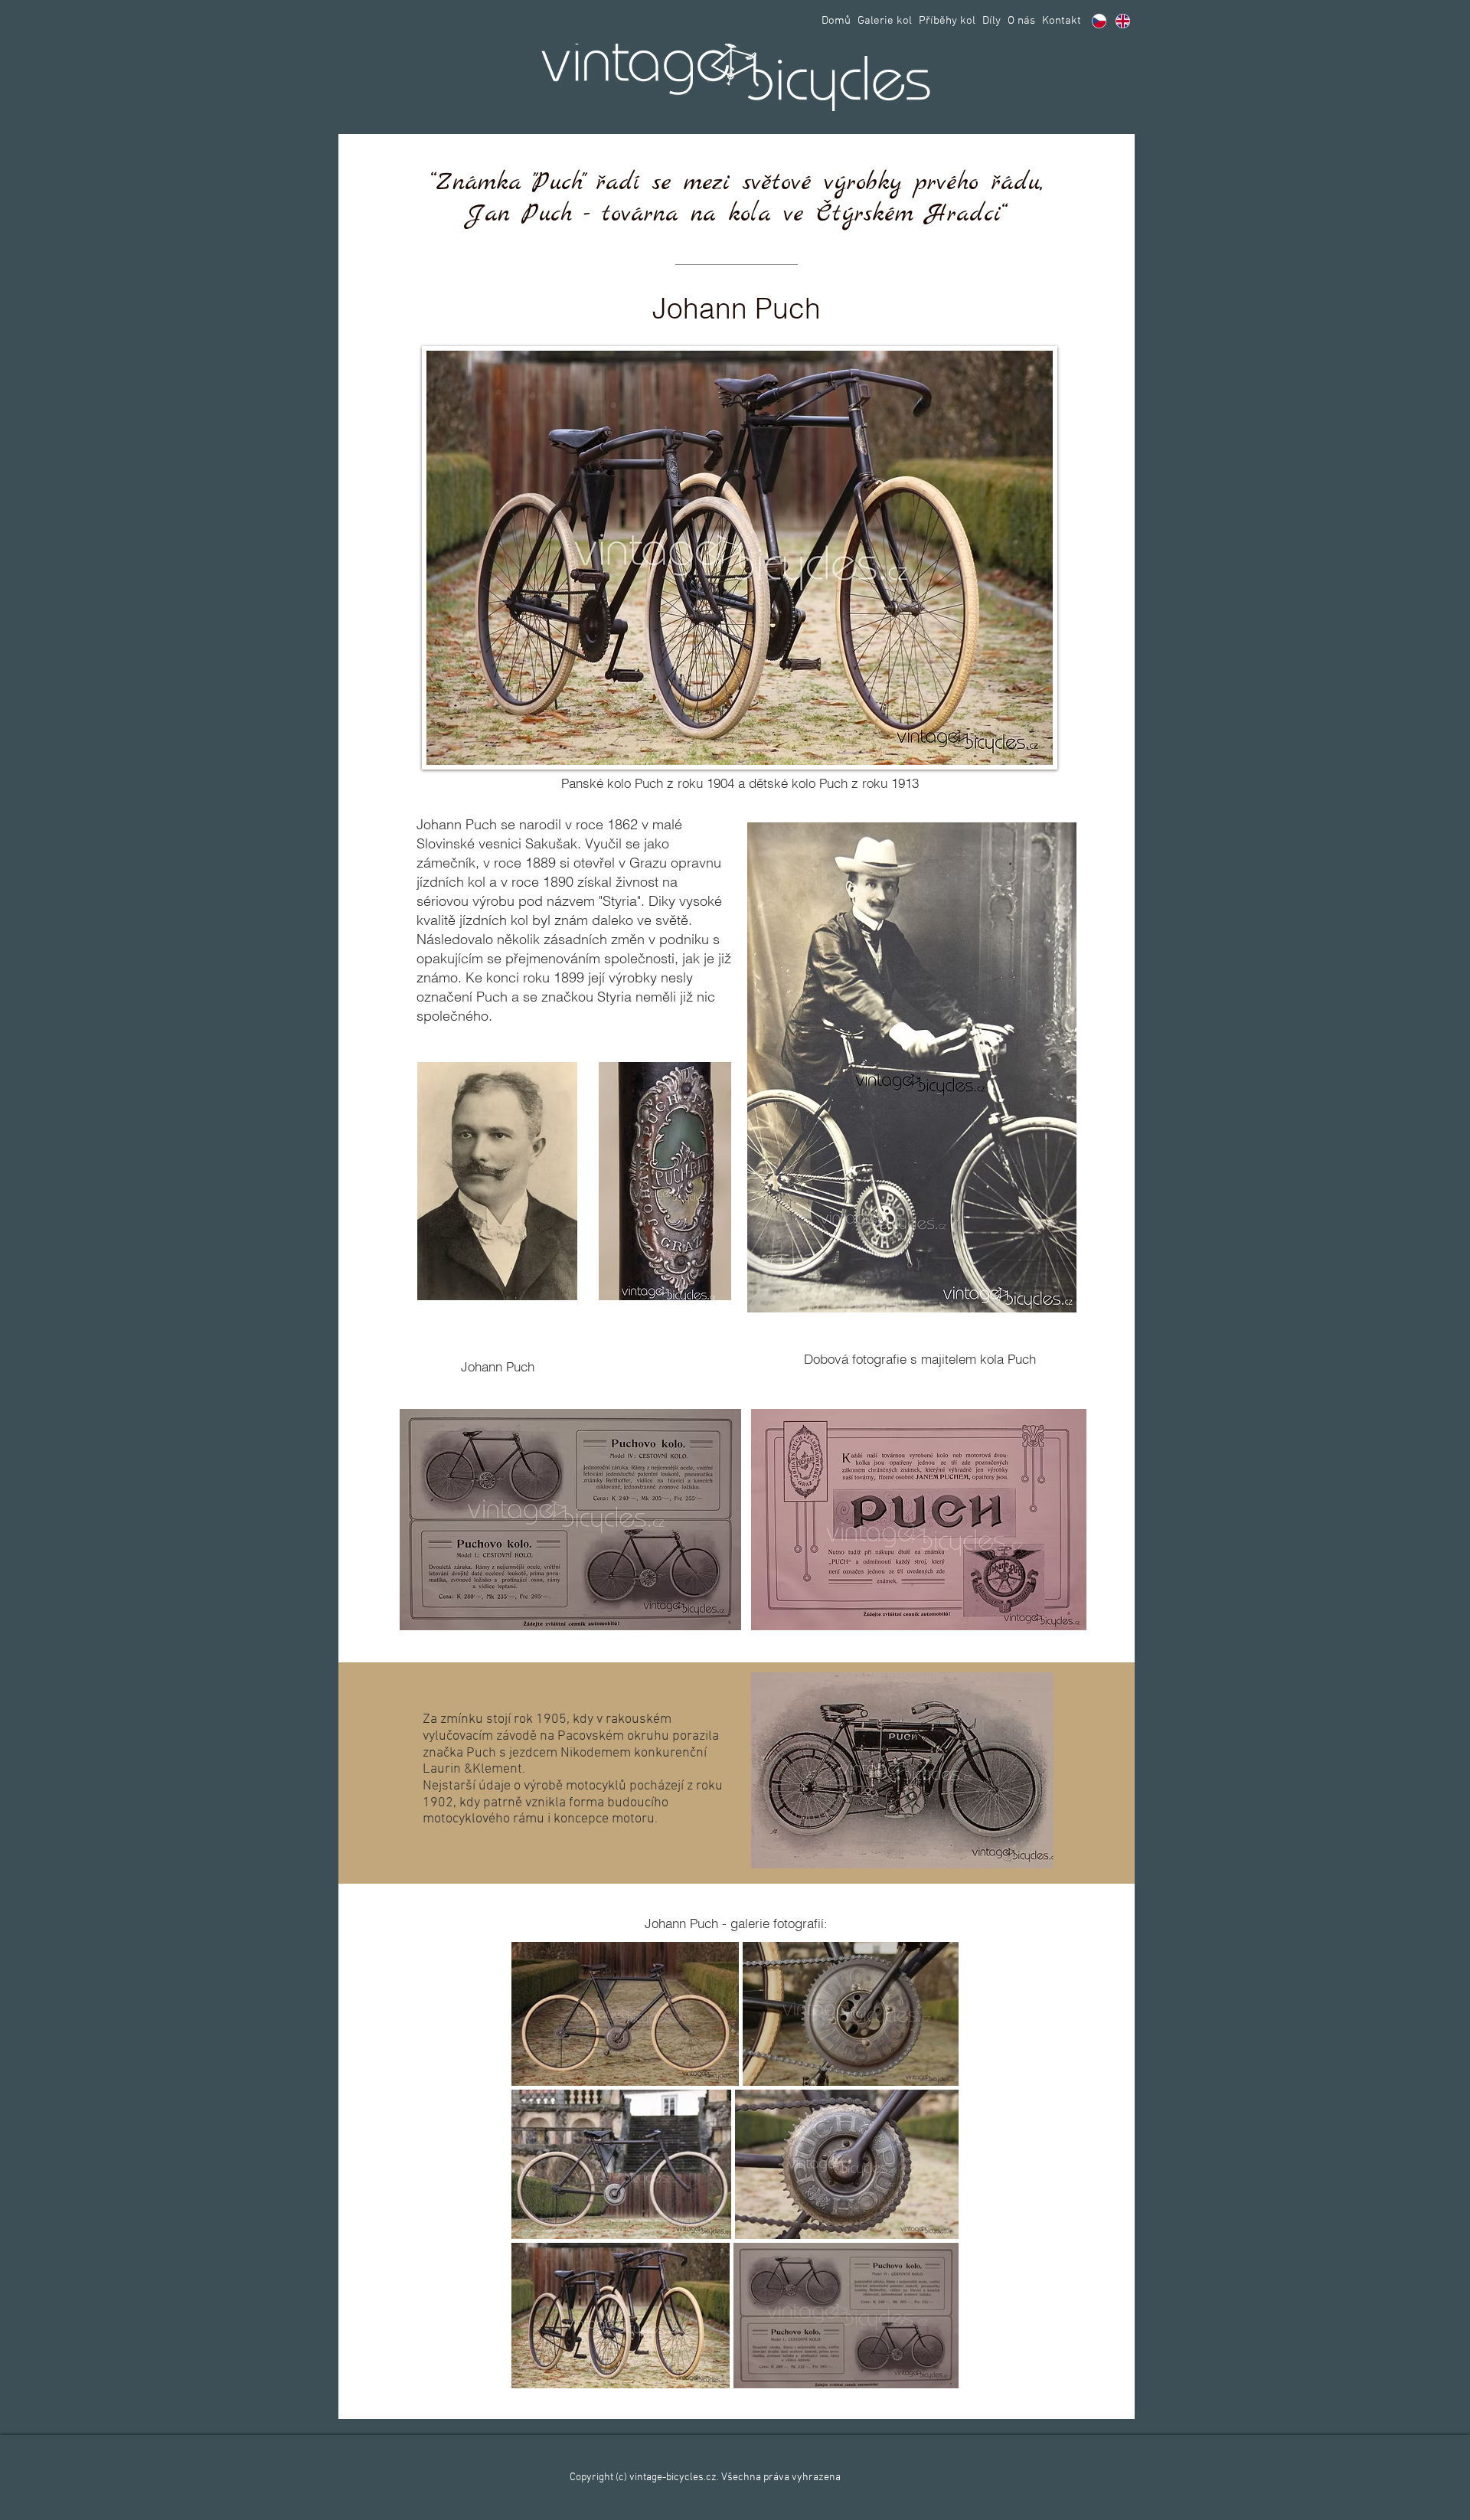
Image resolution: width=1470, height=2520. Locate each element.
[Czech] (1099, 21)
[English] (1123, 21)
